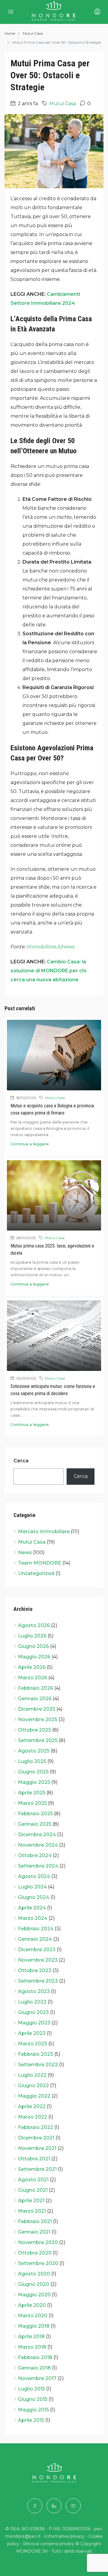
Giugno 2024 (34, 1897)
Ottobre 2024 (35, 1855)
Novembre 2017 (37, 2378)
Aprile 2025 (32, 1793)
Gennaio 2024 (35, 1939)
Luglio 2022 (32, 2075)
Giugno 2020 (34, 2284)
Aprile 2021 (31, 2201)
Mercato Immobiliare (44, 1532)
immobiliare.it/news (51, 947)
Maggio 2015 (33, 2410)
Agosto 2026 (34, 1625)
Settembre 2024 (38, 1866)
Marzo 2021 (32, 2211)
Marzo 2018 (32, 2347)
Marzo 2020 (33, 2316)
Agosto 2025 (34, 1751)
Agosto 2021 (33, 2180)
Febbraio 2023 (36, 2054)
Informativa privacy (64, 2536)
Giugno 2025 (33, 1772)
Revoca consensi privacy (49, 2544)
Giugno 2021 (33, 2190)
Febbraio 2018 (35, 2357)
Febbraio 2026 (36, 1688)
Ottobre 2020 (35, 2253)
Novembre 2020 (38, 2242)
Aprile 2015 (31, 2420)
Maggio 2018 (34, 2326)
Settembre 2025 (38, 1740)
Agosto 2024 (34, 1876)
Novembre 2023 (38, 1960)
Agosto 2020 (34, 2274)
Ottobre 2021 (34, 2159)
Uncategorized (36, 1573)
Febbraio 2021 (35, 2221)
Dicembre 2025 (37, 1709)
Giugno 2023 (33, 2012)
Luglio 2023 (32, 2002)
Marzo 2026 (33, 1678)
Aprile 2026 (32, 1667)
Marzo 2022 (33, 2117)
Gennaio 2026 (35, 1699)
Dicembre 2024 (37, 1835)
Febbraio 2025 (35, 1814)
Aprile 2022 (32, 2106)
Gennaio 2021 (34, 2232)
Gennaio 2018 (34, 2368)
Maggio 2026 (34, 1657)
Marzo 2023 (33, 2044)
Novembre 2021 (37, 2148)
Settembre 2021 (37, 2169)
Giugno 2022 (33, 2086)
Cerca (21, 1461)
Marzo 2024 (33, 1918)
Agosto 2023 (34, 1991)
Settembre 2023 (38, 1981)
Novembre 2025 (38, 1719)
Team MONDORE (40, 1563)
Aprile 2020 (32, 2305)
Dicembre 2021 (36, 2138)
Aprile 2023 (32, 2033)
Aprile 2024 (32, 1908)
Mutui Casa (33, 33)
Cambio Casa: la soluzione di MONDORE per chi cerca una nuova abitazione (48, 971)
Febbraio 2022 (36, 2127)
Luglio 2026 (32, 1636)
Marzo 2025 (32, 1803)
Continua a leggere (30, 1144)
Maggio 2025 (34, 1782)
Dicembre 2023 (37, 1950)
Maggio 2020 (34, 2295)
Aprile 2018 (31, 2337)
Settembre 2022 (38, 2065)
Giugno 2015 (33, 2399)
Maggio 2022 (34, 2096)
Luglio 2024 (32, 1887)
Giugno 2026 (33, 1646)
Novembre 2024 (38, 1845)
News (25, 1552)
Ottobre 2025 (34, 1730)
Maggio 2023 (34, 2023)
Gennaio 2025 (35, 1824)
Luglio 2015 (31, 2389)
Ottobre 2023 (35, 1970)
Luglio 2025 (32, 1761)
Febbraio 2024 (36, 1929)
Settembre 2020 (38, 2263)
